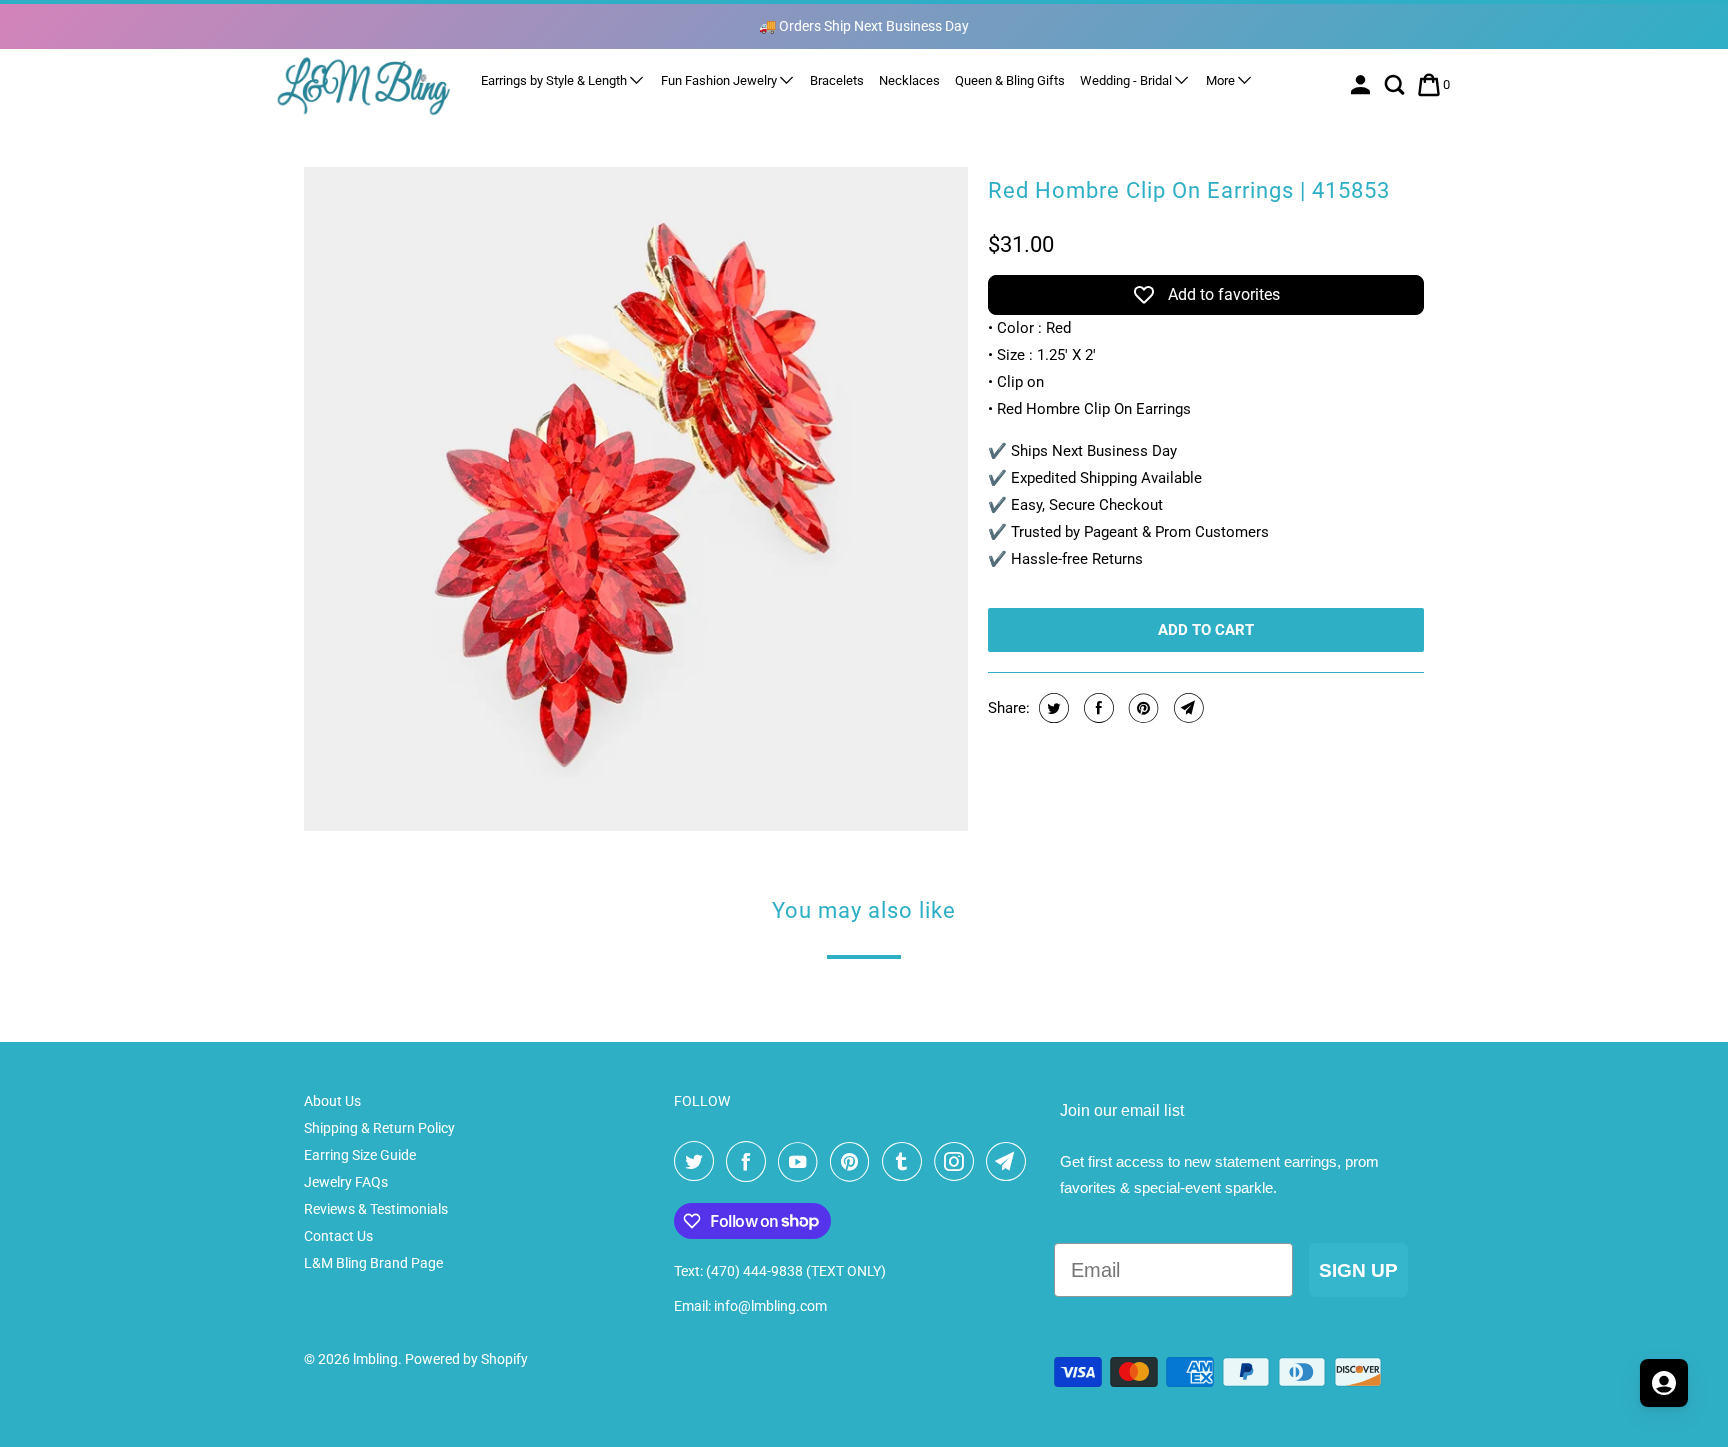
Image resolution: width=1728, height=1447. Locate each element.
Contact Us (338, 1236)
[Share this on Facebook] (1096, 708)
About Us (332, 1101)
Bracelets (837, 80)
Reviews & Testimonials (376, 1209)
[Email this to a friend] (1186, 708)
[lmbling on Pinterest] (854, 1162)
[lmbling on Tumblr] (906, 1162)
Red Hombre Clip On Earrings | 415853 (1189, 190)
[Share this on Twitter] (1051, 708)
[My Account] (1362, 85)
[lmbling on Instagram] (958, 1162)
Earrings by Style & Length (555, 80)
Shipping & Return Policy (379, 1128)
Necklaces (909, 80)
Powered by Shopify (466, 1359)
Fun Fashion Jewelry (720, 80)
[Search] (1396, 85)
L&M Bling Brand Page (373, 1263)
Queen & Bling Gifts (1010, 80)
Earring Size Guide (360, 1155)
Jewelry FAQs (346, 1182)
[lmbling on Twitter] (698, 1162)
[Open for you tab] (1664, 1383)
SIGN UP (1358, 1270)
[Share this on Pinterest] (1141, 708)
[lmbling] (364, 85)
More (1222, 80)
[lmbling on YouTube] (802, 1162)
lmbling (375, 1359)
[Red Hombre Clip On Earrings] (636, 499)
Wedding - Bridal (1127, 80)
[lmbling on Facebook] (750, 1162)
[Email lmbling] (1010, 1162)
